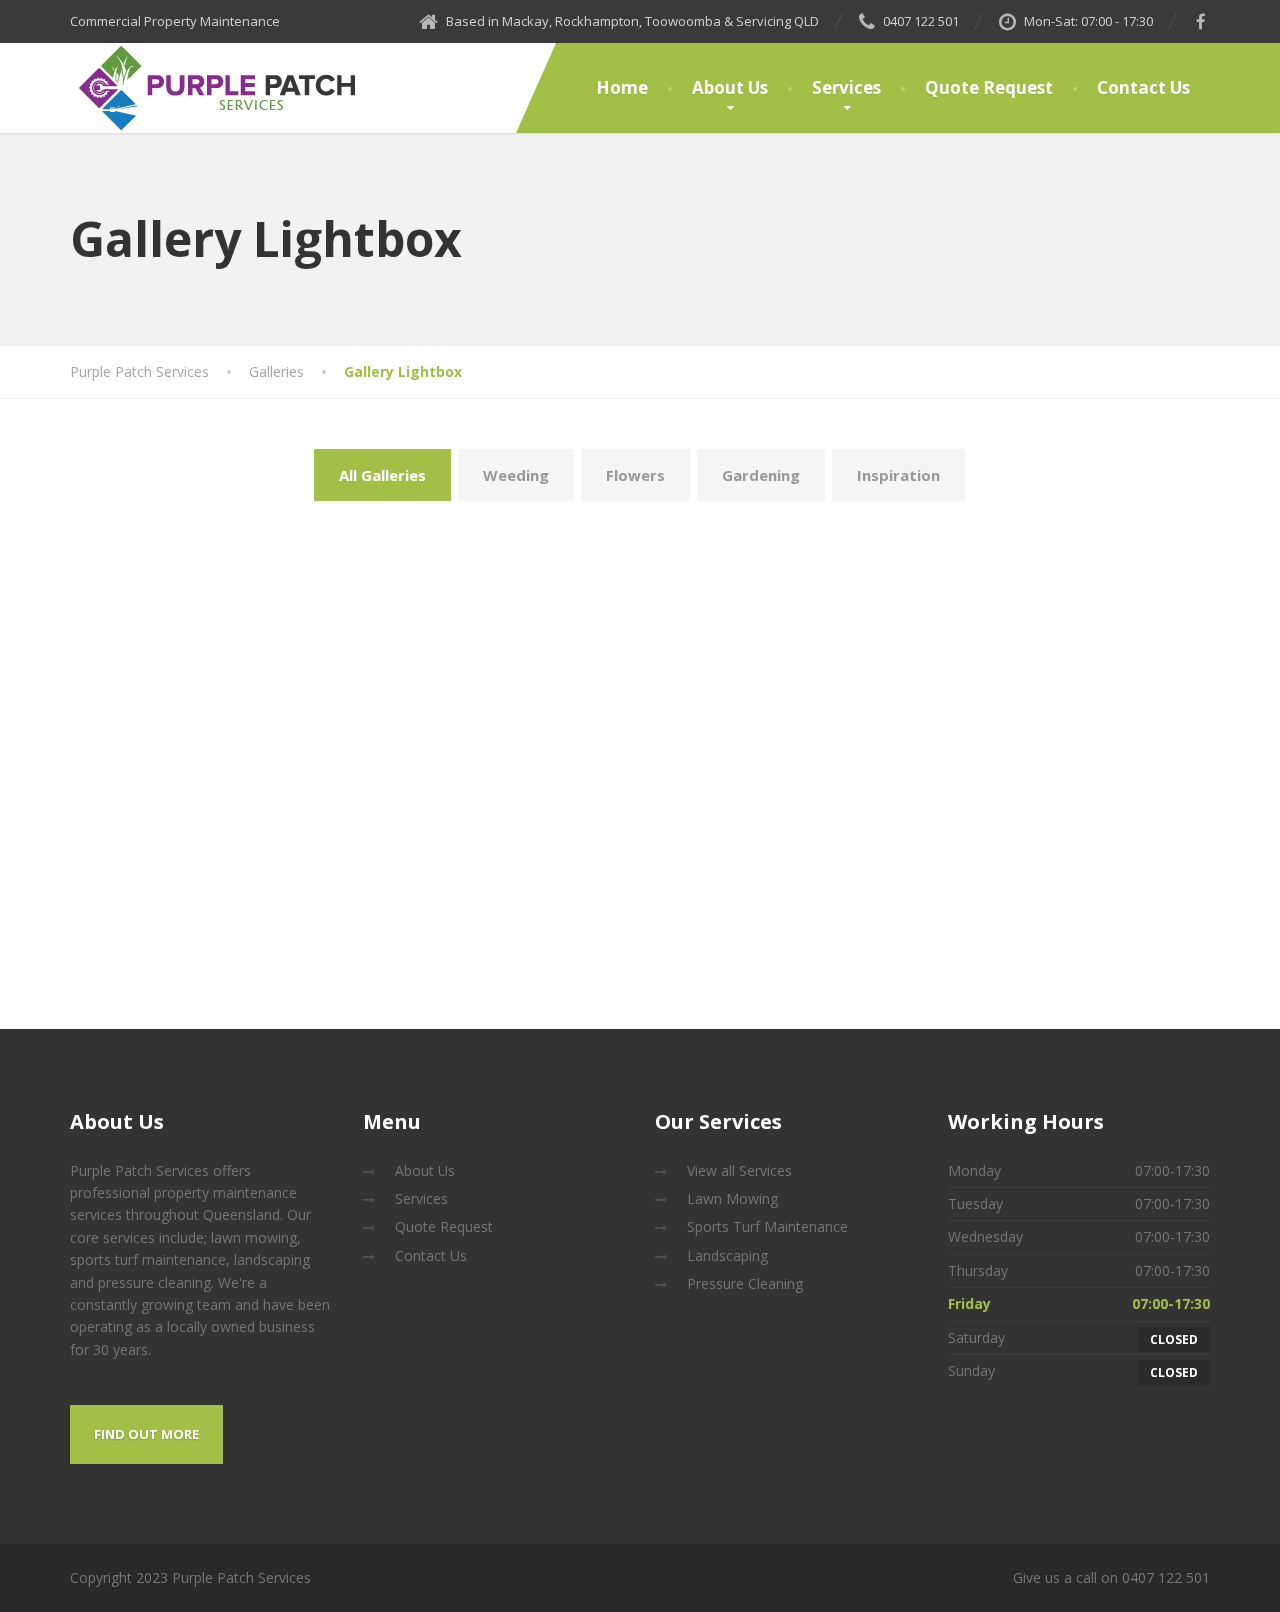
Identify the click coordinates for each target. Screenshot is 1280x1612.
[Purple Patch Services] (217, 88)
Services (846, 87)
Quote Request (989, 87)
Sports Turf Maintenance (767, 1226)
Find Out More (146, 1434)
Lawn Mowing (732, 1198)
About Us (730, 87)
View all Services (739, 1170)
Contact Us (1143, 87)
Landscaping (727, 1255)
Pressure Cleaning (745, 1283)
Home (622, 87)
